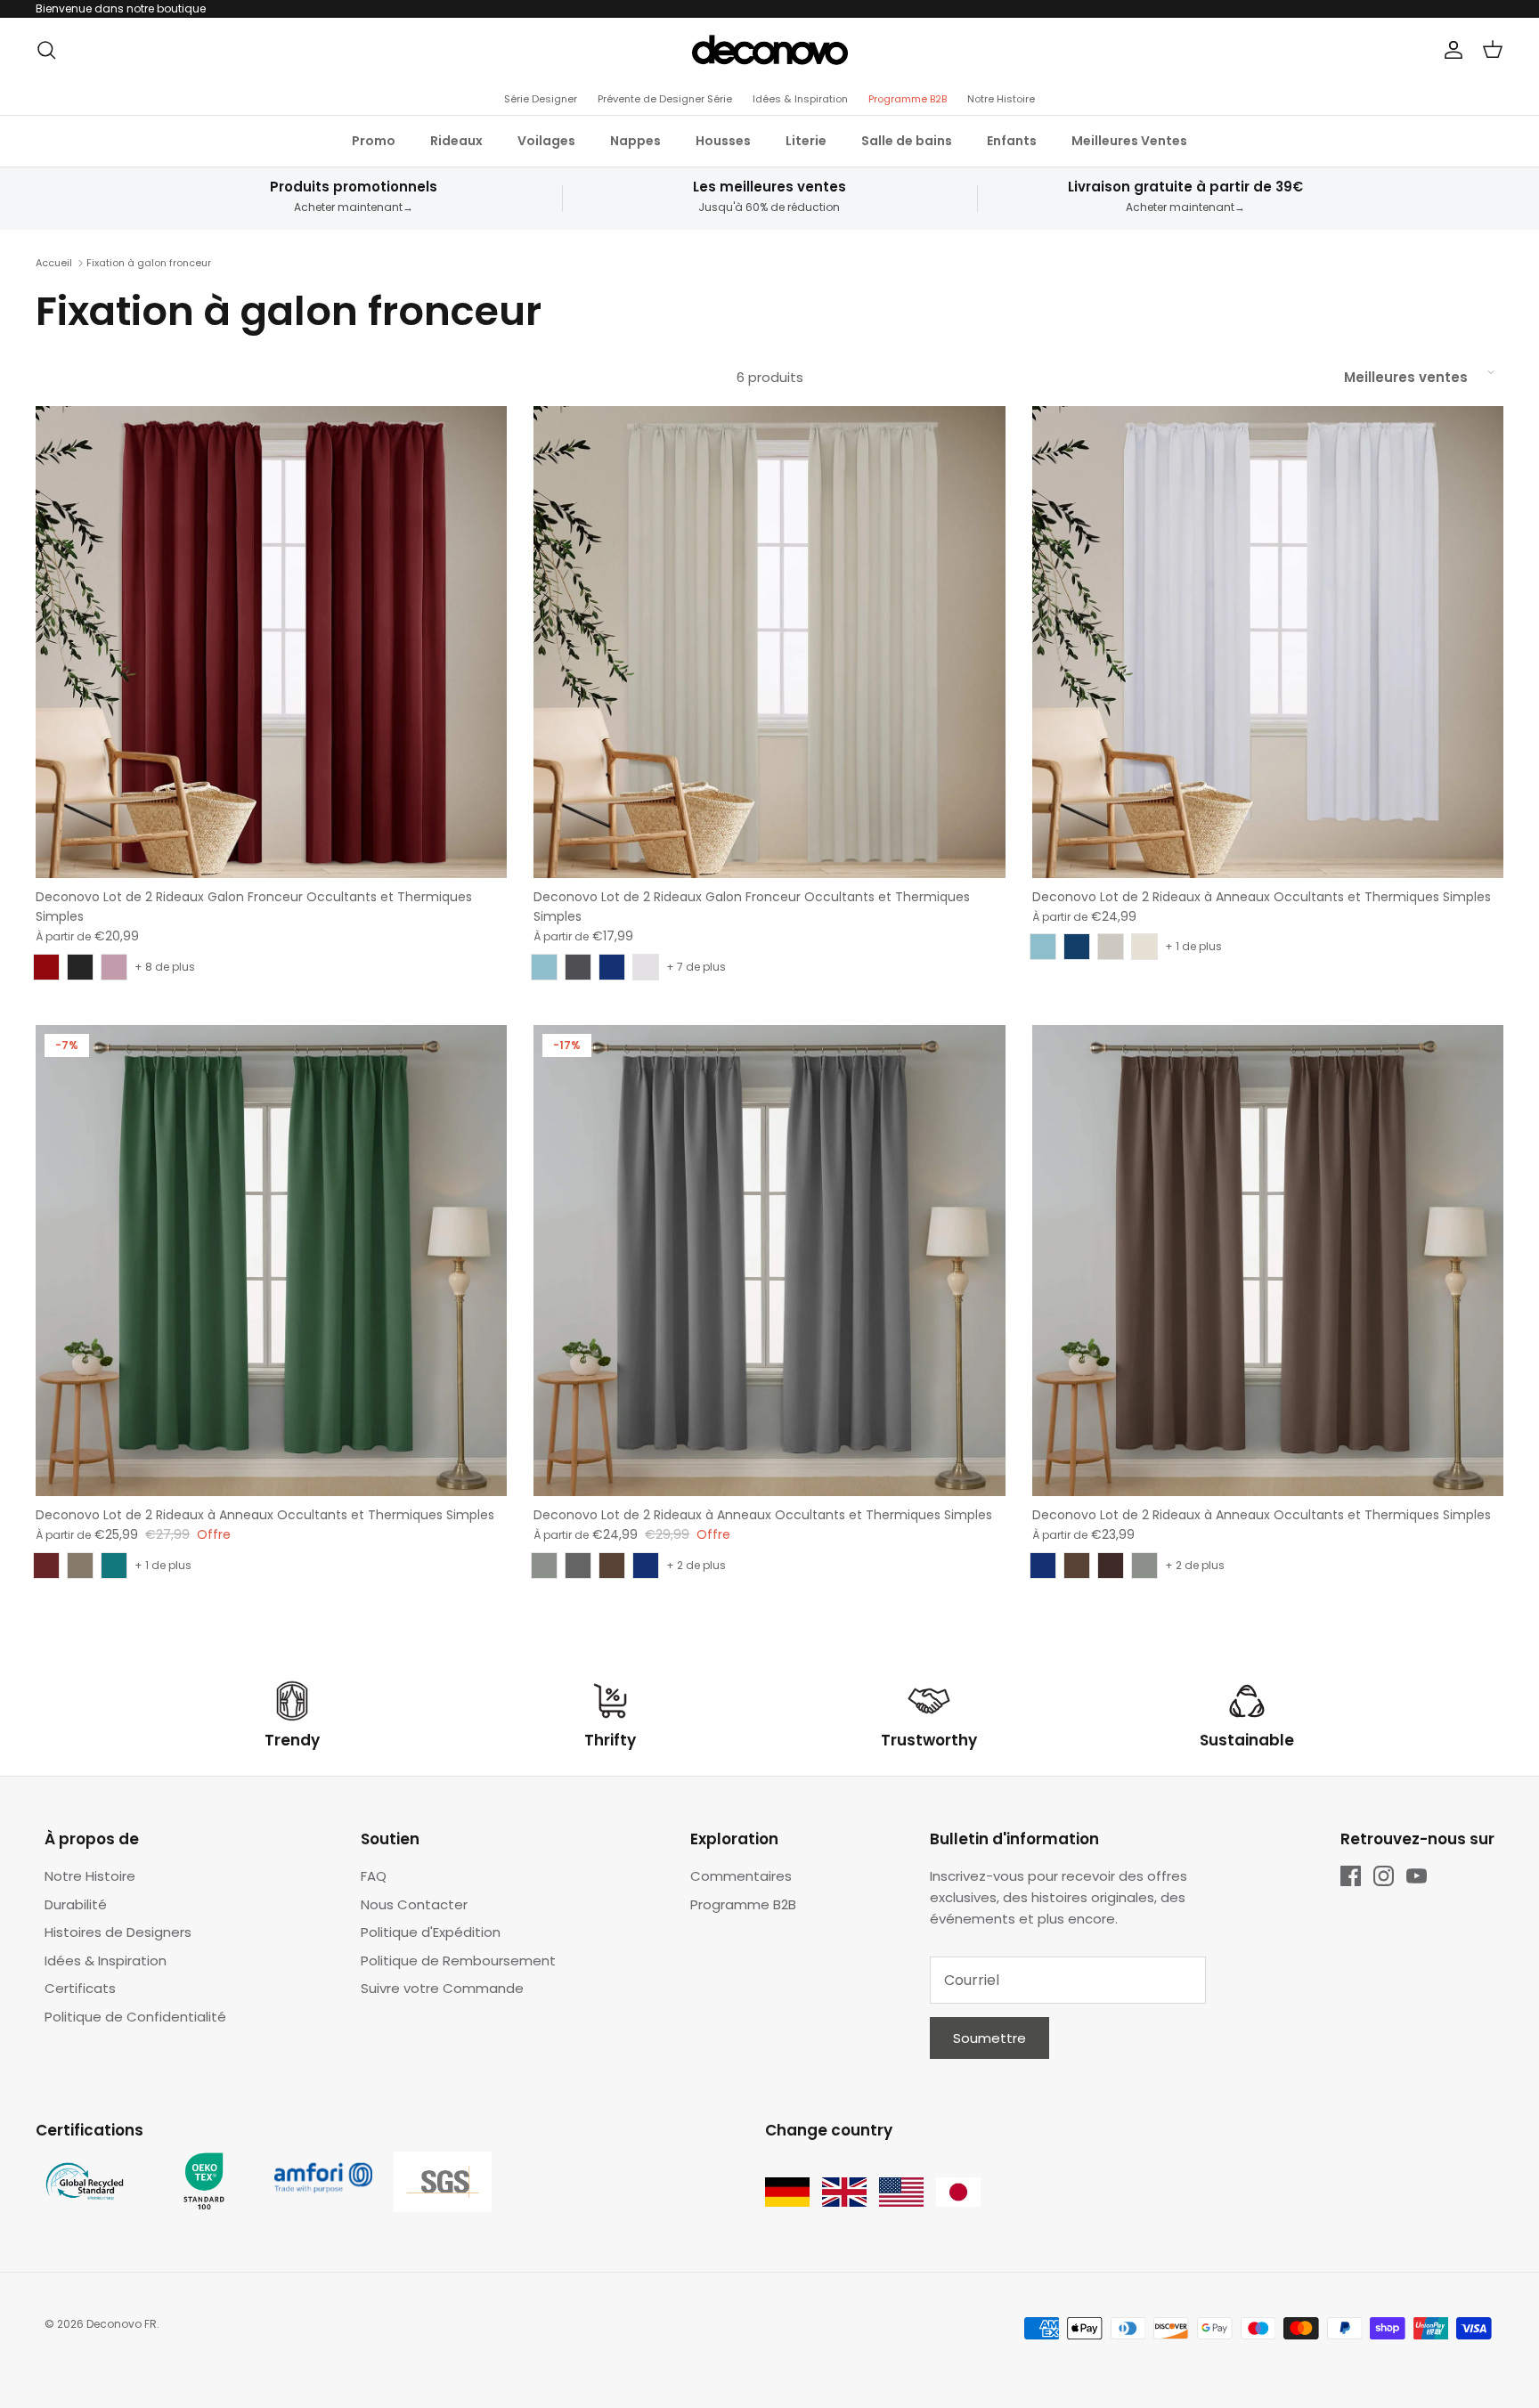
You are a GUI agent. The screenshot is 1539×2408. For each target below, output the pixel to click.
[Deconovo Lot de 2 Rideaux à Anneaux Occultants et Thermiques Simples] (1268, 642)
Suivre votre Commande (442, 1988)
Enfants (1012, 141)
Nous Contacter (414, 1904)
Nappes (635, 141)
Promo (374, 141)
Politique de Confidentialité (135, 2017)
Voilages (546, 141)
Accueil (54, 263)
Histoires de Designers (118, 1932)
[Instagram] (1384, 1876)
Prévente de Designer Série (665, 99)
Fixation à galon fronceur (149, 263)
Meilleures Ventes (1129, 141)
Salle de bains (907, 141)
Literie (806, 141)
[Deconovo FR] (770, 50)
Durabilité (76, 1904)
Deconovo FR (122, 2324)
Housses (723, 141)
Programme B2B (908, 99)
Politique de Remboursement (458, 1961)
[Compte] (1450, 50)
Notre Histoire (1001, 99)
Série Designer (541, 99)
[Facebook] (1351, 1876)
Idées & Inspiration (800, 99)
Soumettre (989, 2038)
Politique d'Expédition (431, 1932)
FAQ (374, 1876)
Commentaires (741, 1876)
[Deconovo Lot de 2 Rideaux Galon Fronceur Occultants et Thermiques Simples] (271, 642)
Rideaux (456, 141)
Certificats (80, 1988)
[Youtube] (1417, 1876)
